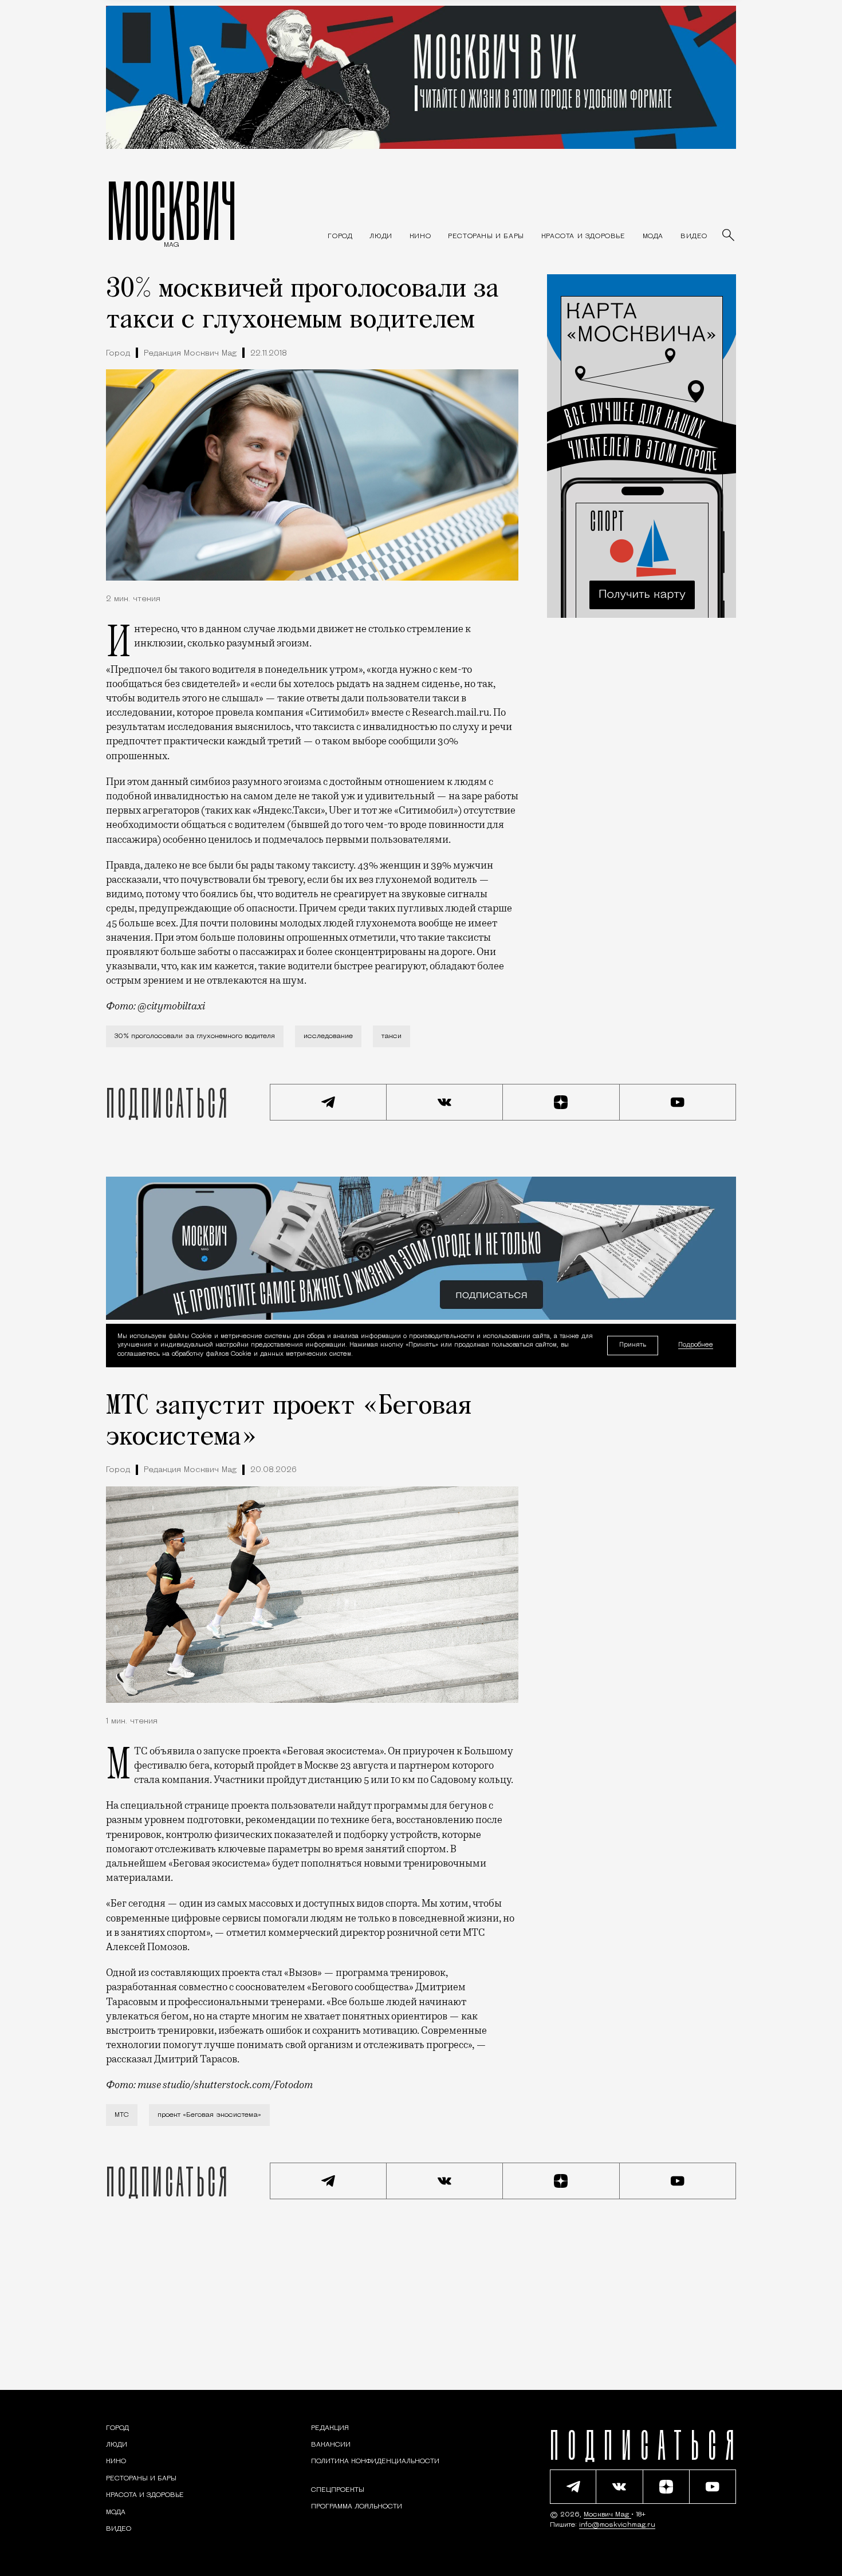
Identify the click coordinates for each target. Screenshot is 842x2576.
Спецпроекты (338, 2490)
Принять (633, 1345)
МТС (122, 2115)
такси (392, 1036)
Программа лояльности (357, 2507)
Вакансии (331, 2445)
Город (118, 354)
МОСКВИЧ (172, 210)
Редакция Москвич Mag (190, 354)
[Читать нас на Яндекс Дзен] (561, 1102)
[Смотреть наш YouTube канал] (678, 1102)
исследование (328, 1036)
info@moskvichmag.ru (617, 2525)
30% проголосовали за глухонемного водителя (195, 1036)
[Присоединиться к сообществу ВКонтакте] (445, 1102)
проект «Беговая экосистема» (209, 2115)
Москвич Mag (607, 2515)
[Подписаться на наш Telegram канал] (328, 1102)
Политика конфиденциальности (375, 2461)
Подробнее (696, 1346)
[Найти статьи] (729, 236)
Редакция (330, 2428)
